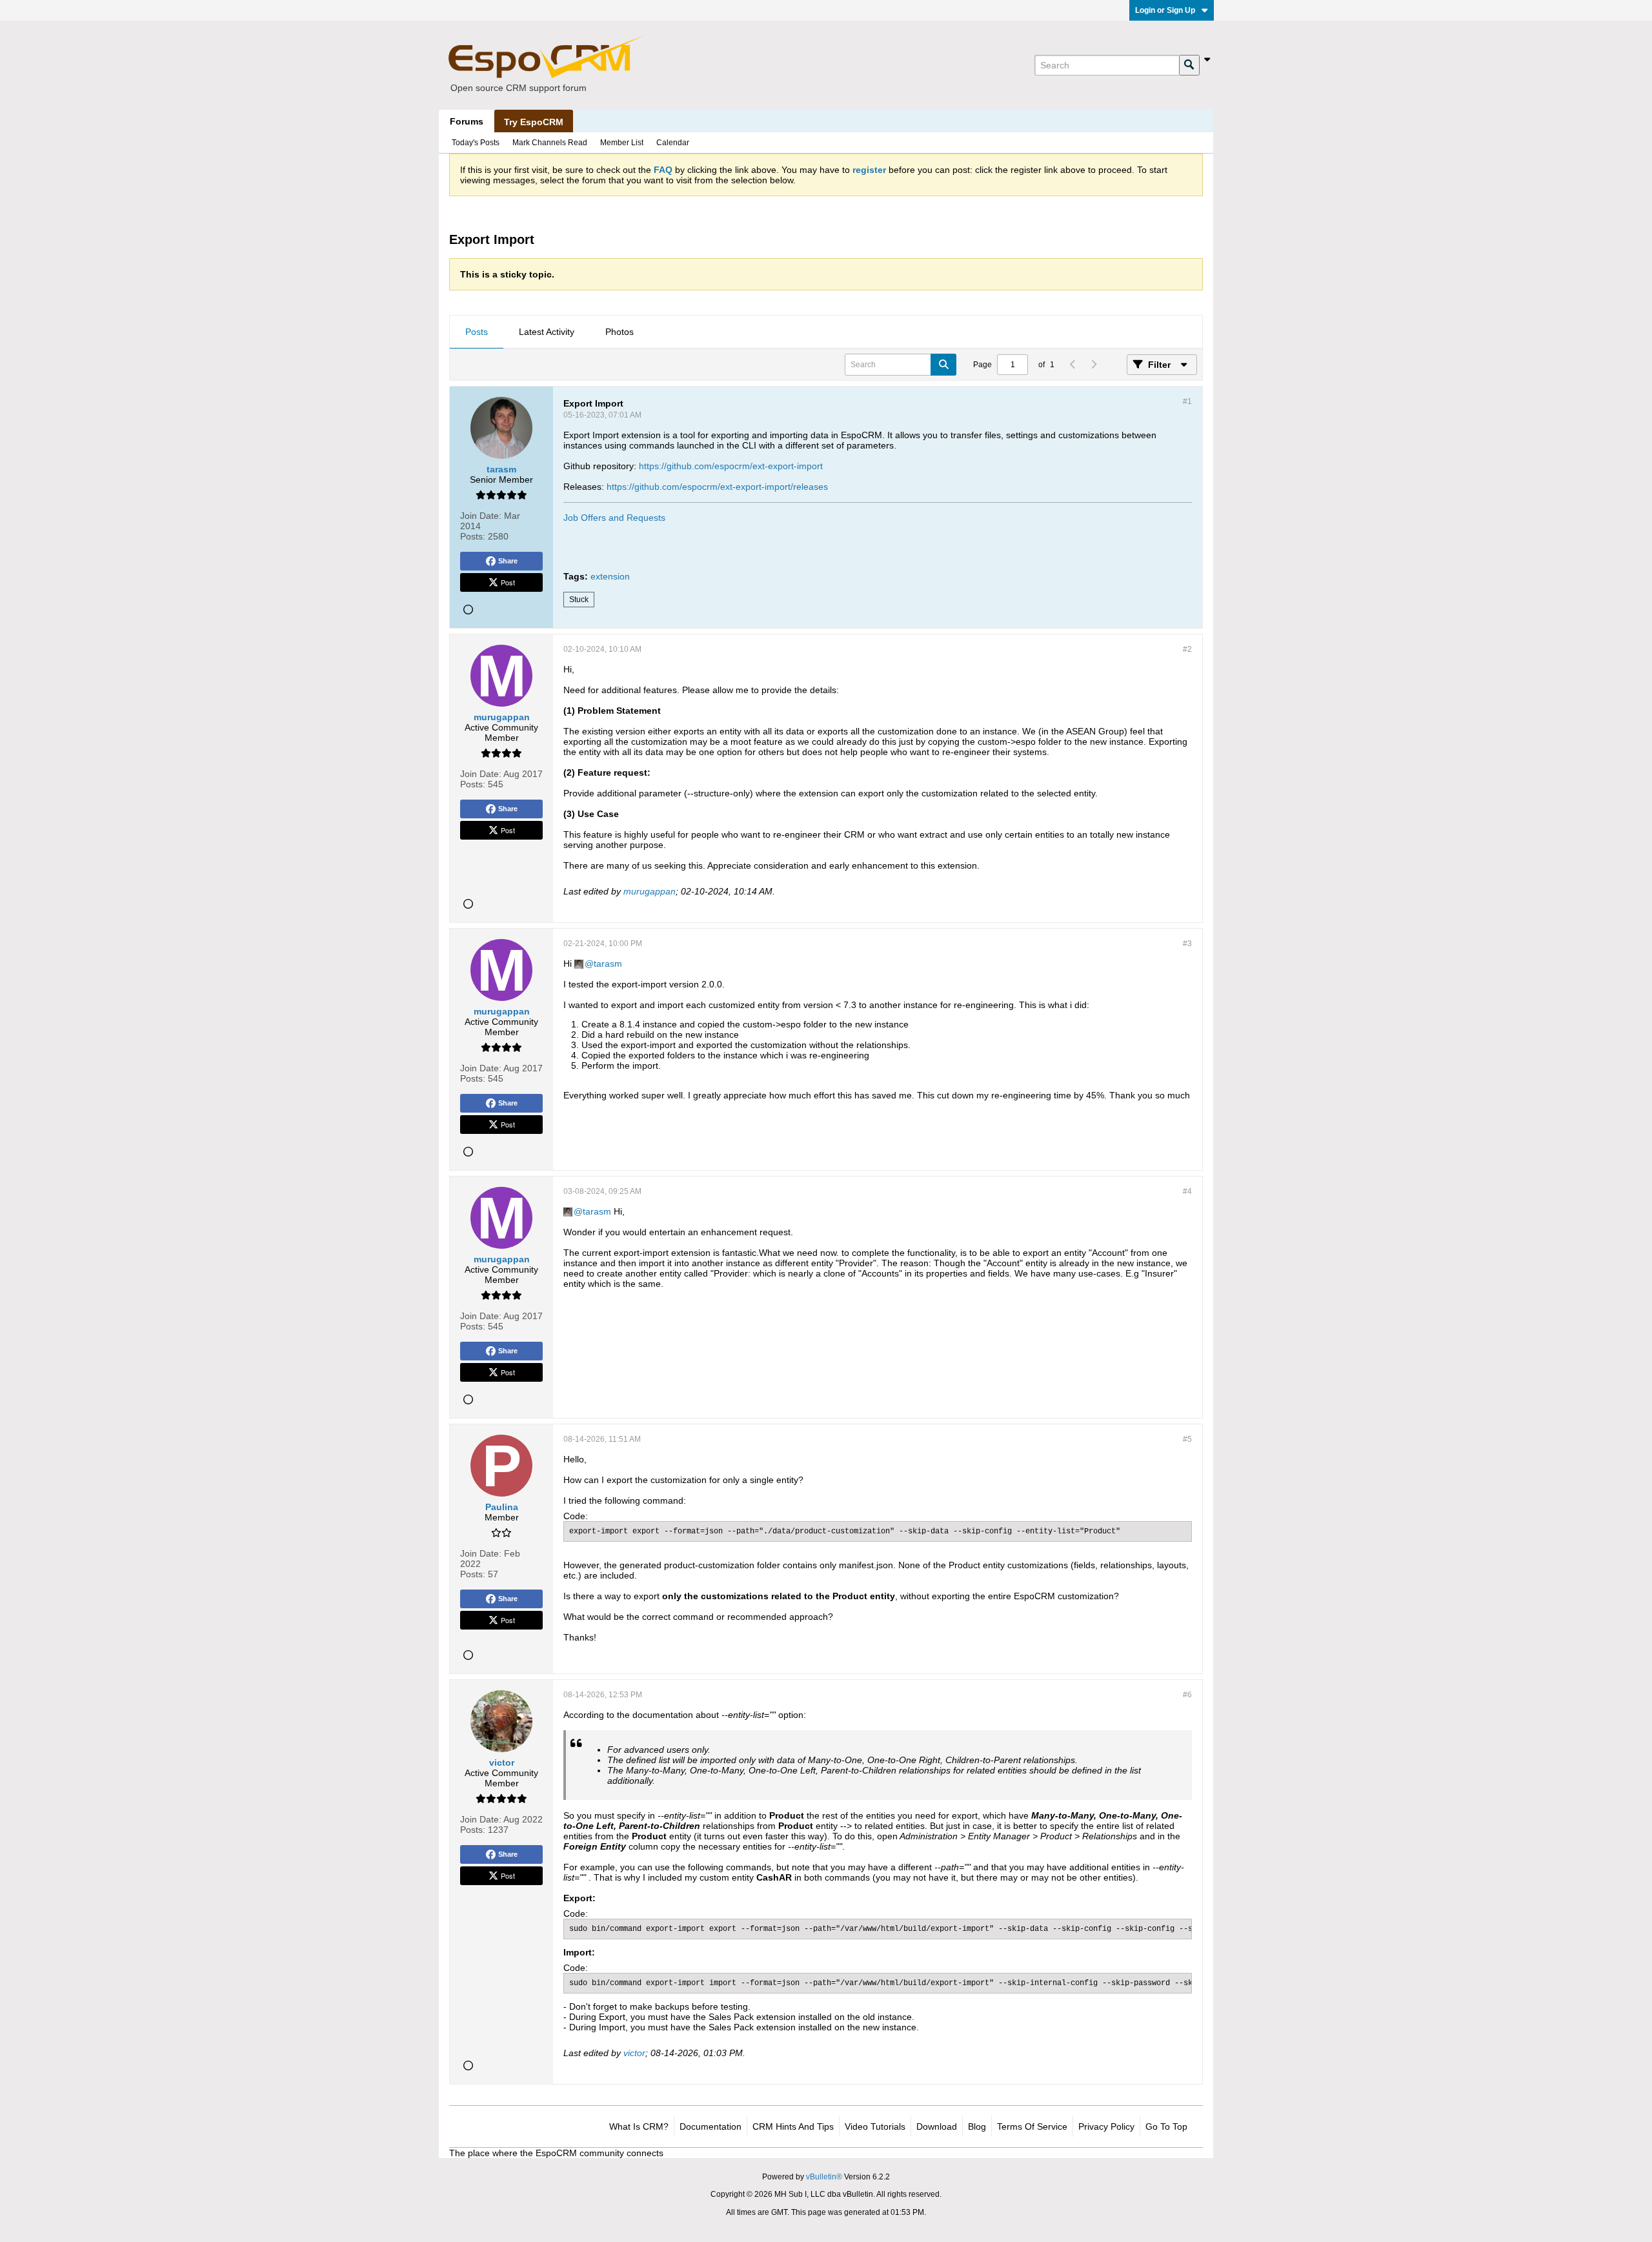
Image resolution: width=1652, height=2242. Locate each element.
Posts (477, 332)
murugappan (650, 891)
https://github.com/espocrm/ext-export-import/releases (717, 487)
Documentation (710, 2126)
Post (508, 582)
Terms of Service (1032, 2126)
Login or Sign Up (1165, 10)
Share (508, 561)
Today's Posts (476, 143)
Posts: (473, 536)
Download (937, 2126)
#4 (1187, 1191)
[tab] (477, 332)
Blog (977, 2126)
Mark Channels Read (550, 143)
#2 (1187, 649)
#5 (1187, 1439)
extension (610, 576)
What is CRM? (639, 2126)
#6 (1187, 1695)
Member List (622, 143)
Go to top (1166, 2126)
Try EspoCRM (534, 122)
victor (634, 2053)
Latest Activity (547, 332)
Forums (467, 121)
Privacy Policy (1106, 2126)
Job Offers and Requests (614, 518)
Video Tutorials (875, 2126)
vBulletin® (824, 2177)
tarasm (608, 964)
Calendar (673, 143)
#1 (1187, 401)
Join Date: (481, 516)
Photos (619, 332)
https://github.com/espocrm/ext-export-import (731, 466)
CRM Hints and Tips (793, 2126)
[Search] (1189, 65)
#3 (1187, 944)
